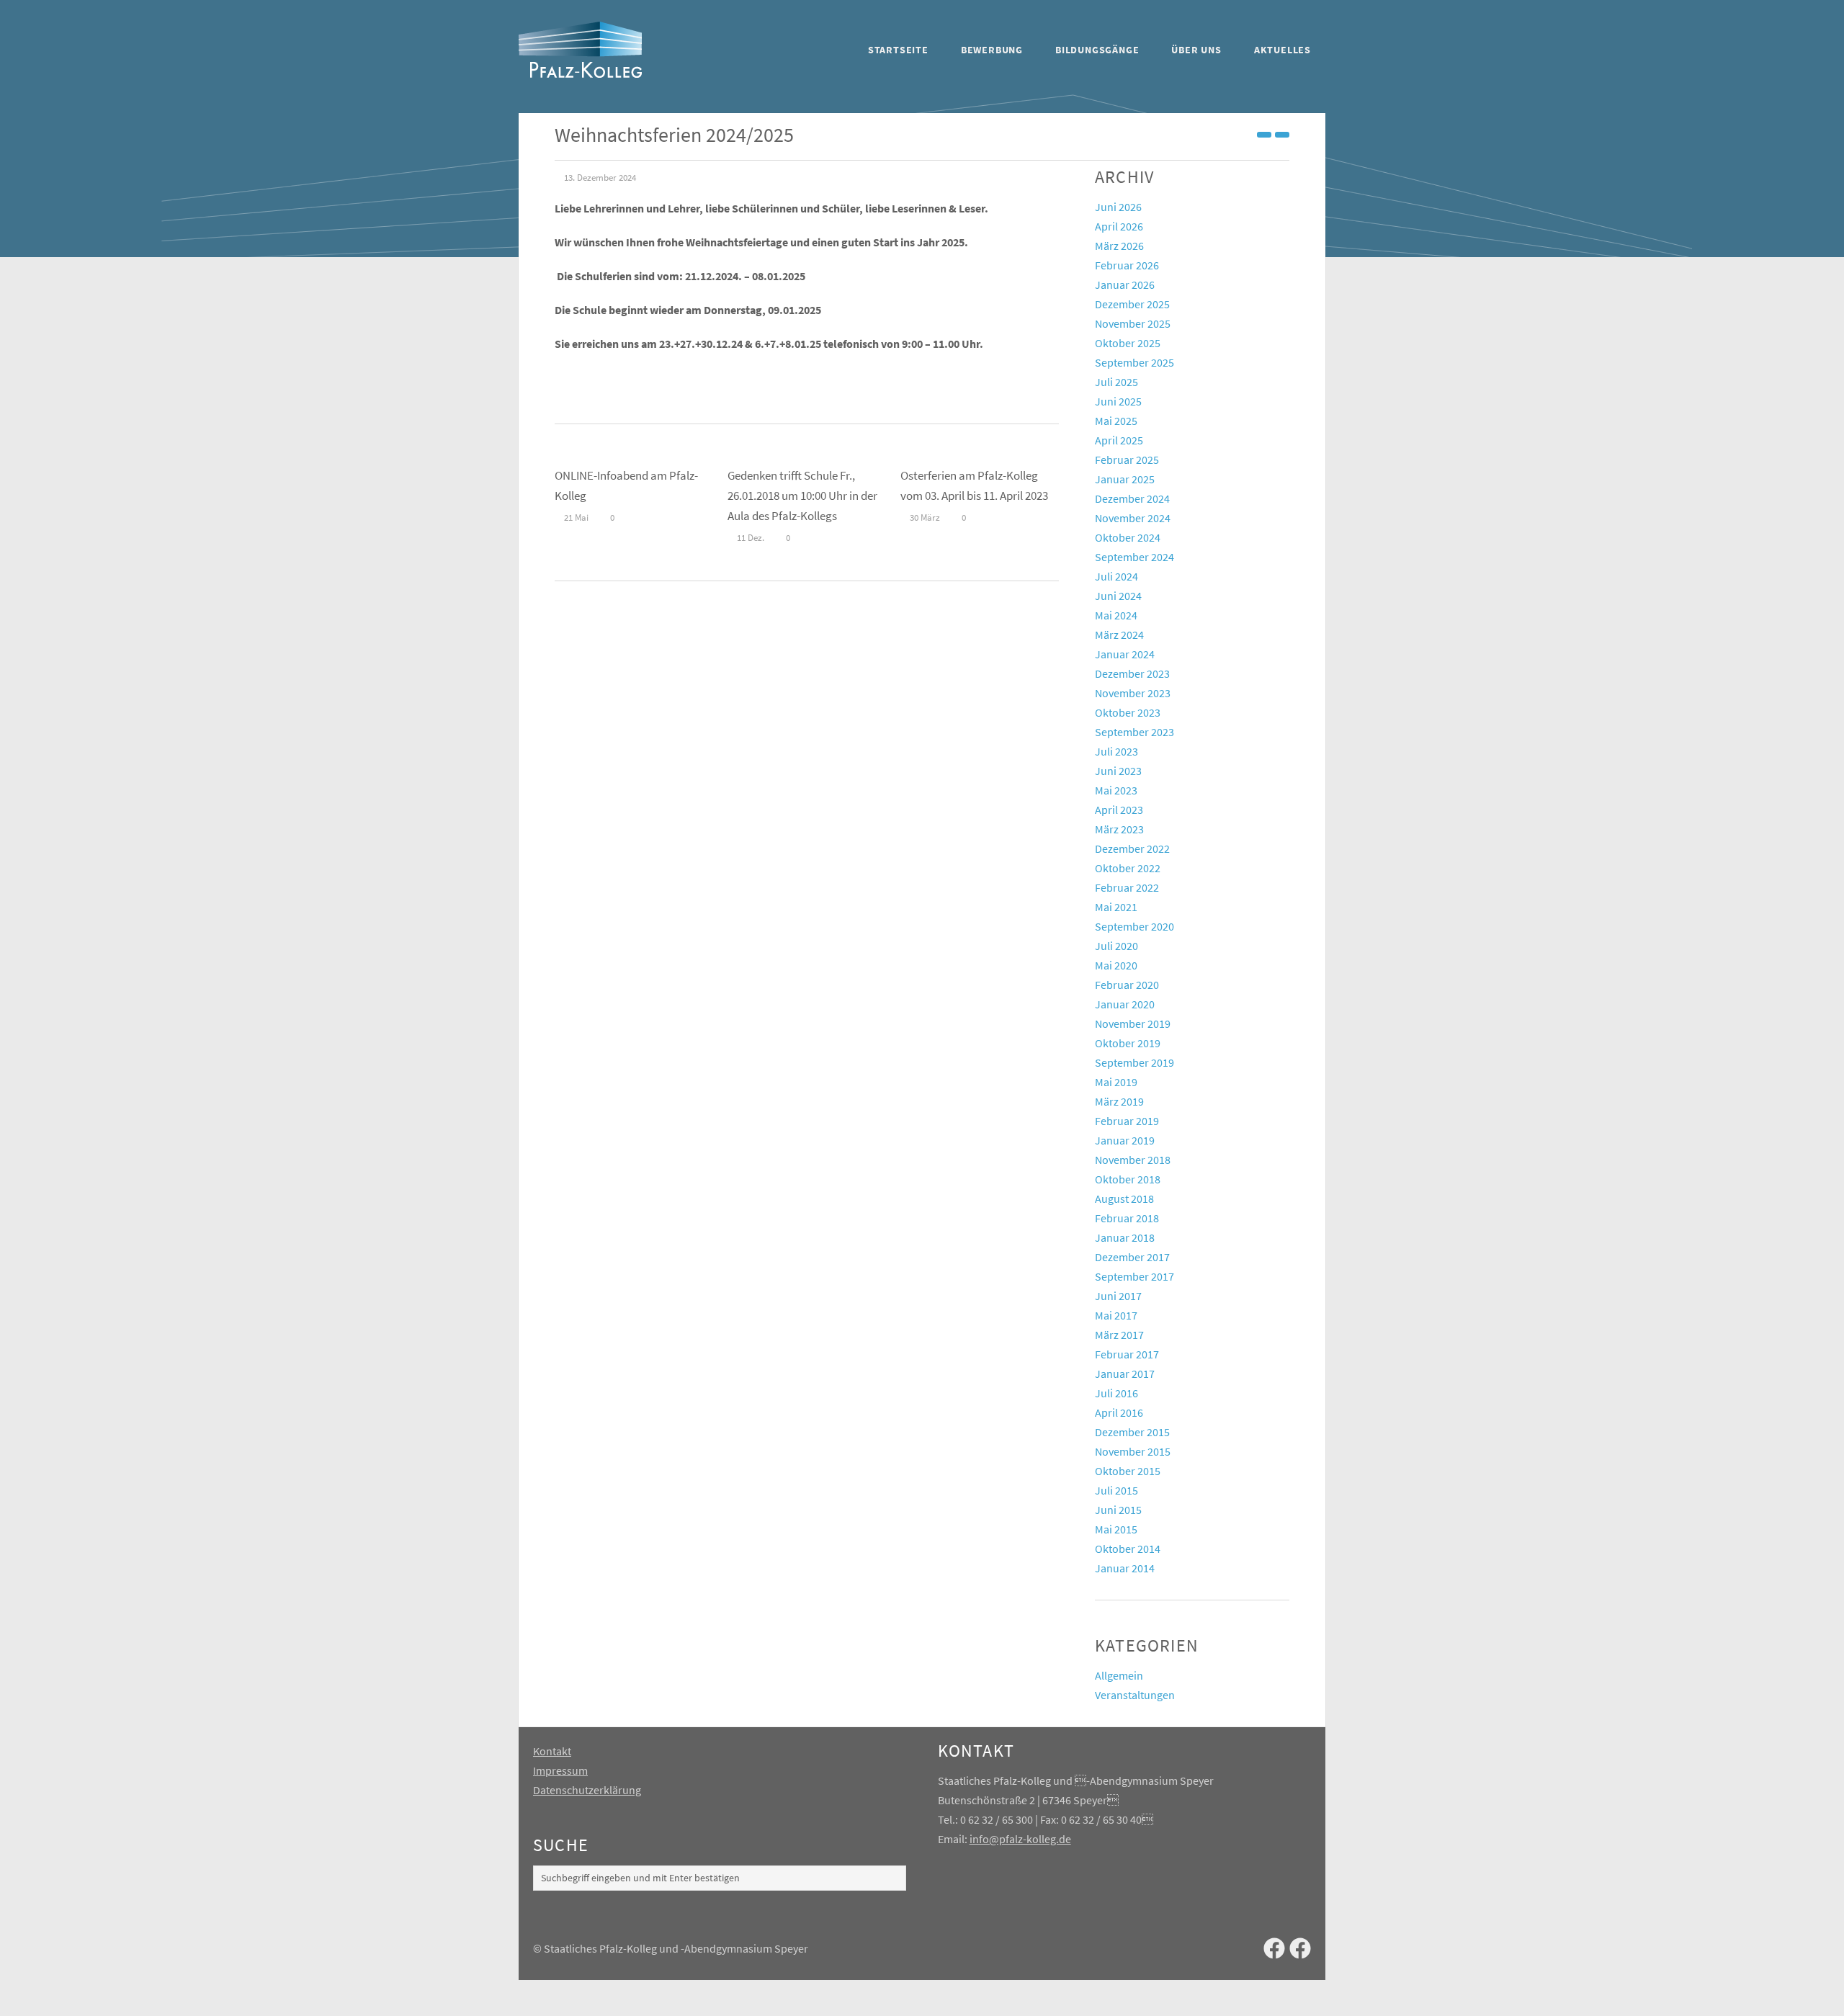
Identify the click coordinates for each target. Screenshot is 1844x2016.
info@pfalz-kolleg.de (1020, 1839)
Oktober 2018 (1128, 1179)
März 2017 (1119, 1335)
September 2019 (1134, 1062)
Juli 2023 (1116, 751)
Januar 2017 (1125, 1374)
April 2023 (1119, 810)
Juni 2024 (1118, 596)
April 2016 (1119, 1412)
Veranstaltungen (1135, 1695)
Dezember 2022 (1132, 848)
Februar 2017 (1127, 1354)
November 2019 (1133, 1023)
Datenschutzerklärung (587, 1790)
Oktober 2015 (1128, 1471)
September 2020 (1134, 926)
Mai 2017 (1116, 1315)
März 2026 (1119, 246)
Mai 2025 (1116, 421)
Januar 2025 (1125, 479)
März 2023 (1119, 829)
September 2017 (1134, 1276)
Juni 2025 (1118, 401)
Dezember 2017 (1132, 1257)
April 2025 (1119, 440)
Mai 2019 (1116, 1082)
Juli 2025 (1116, 382)
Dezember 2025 (1132, 304)
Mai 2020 (1116, 965)
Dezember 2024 (1132, 498)
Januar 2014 (1125, 1568)
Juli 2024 (1116, 576)
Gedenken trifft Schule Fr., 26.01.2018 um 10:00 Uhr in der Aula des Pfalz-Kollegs (802, 496)
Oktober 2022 (1128, 868)
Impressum (560, 1770)
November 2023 (1133, 693)
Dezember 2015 (1132, 1432)
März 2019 (1119, 1101)
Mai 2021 (1116, 907)
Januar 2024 (1125, 654)
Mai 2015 (1116, 1529)
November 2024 (1133, 518)
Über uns (1196, 50)
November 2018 (1133, 1160)
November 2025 (1133, 323)
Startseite (898, 50)
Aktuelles (1283, 50)
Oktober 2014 (1128, 1549)
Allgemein (1119, 1675)
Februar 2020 (1127, 985)
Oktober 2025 (1128, 343)
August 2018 (1124, 1199)
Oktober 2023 (1128, 712)
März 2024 (1119, 635)
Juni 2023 (1118, 771)
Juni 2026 (1118, 207)
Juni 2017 (1118, 1296)
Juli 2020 (1116, 946)
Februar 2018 (1127, 1218)
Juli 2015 (1116, 1490)
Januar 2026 (1125, 285)
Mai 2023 (1116, 790)
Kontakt (552, 1751)
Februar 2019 (1127, 1121)
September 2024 (1134, 557)
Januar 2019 (1125, 1140)
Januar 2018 (1125, 1237)
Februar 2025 (1127, 460)
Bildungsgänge (1097, 50)
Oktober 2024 (1128, 537)
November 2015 (1133, 1451)
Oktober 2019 (1128, 1043)
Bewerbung (992, 50)
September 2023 (1134, 732)
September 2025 (1134, 362)
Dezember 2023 (1132, 673)
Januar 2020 (1125, 1004)
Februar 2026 (1127, 265)
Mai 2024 (1116, 615)
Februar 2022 (1127, 887)
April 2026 (1119, 226)
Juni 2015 (1118, 1510)
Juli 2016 (1116, 1393)
